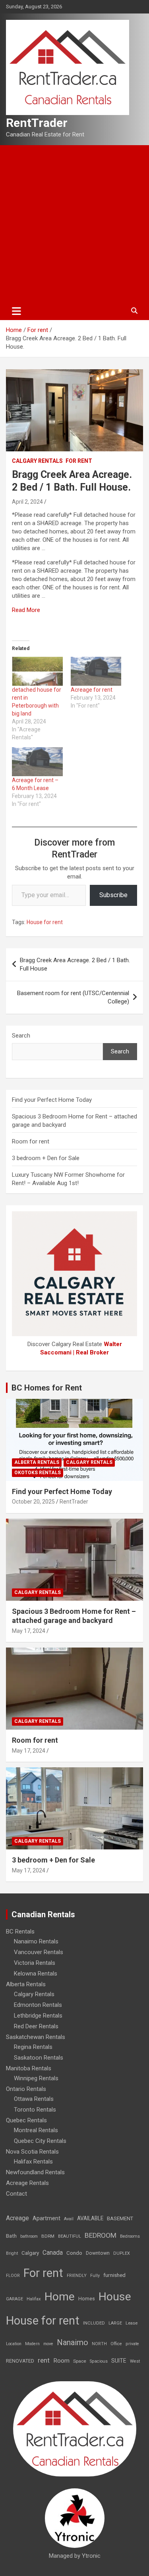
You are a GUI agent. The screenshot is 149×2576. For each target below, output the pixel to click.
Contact (16, 2194)
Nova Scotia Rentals (32, 2152)
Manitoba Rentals (29, 2068)
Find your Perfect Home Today (52, 1100)
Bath (11, 2236)
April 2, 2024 (27, 502)
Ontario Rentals (26, 2089)
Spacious (99, 2361)
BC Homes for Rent (47, 1388)
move (48, 2344)
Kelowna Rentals (36, 1974)
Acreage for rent (92, 690)
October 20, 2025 (33, 1502)
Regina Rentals (33, 2047)
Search (21, 1036)
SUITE (119, 2361)
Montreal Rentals (36, 2130)
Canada (53, 2253)
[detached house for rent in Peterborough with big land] (37, 671)
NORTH (99, 2344)
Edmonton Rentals (38, 2005)
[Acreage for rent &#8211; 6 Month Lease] (37, 762)
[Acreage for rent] (96, 671)
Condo (74, 2253)
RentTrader (37, 123)
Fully (95, 2276)
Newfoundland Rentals (35, 2172)
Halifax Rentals (33, 2162)
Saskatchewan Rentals (36, 2037)
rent (44, 2360)
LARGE (115, 2323)
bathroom (29, 2236)
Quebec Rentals (26, 2120)
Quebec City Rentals (40, 2141)
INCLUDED (94, 2323)
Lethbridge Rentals (38, 2016)
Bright (12, 2253)
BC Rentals (20, 1932)
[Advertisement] (74, 223)
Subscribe (113, 895)
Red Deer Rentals (36, 2026)
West (135, 2361)
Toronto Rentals (35, 2110)
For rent (79, 461)
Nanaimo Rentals (36, 1941)
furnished (114, 2275)
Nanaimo (73, 2342)
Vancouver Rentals (39, 1952)
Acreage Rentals (27, 2183)
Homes (87, 2299)
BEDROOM (101, 2235)
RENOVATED (20, 2361)
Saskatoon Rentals (39, 2058)
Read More (26, 610)
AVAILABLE (90, 2218)
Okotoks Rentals (38, 1473)
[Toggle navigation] (16, 311)
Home (60, 2297)
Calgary (30, 2253)
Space (80, 2361)
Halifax (34, 2299)
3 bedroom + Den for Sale (46, 1158)
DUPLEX (122, 2253)
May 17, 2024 (29, 1631)
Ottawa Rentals (34, 2099)
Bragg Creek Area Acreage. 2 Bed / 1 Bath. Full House (75, 964)
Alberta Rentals (37, 1462)
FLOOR (13, 2276)
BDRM (48, 2236)
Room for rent (31, 1141)
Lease (132, 2323)
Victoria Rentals (35, 1963)
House (115, 2297)
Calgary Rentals (37, 461)
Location (14, 2344)
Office (116, 2344)
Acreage (17, 2218)
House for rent (45, 922)
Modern (32, 2344)
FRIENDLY (77, 2276)
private (132, 2344)
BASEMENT (120, 2218)
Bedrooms (130, 2236)
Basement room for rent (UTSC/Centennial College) (73, 997)
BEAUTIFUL (70, 2236)
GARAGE (15, 2299)
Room (61, 2361)
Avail (69, 2219)
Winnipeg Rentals (36, 2078)
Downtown (98, 2253)
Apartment (46, 2218)
